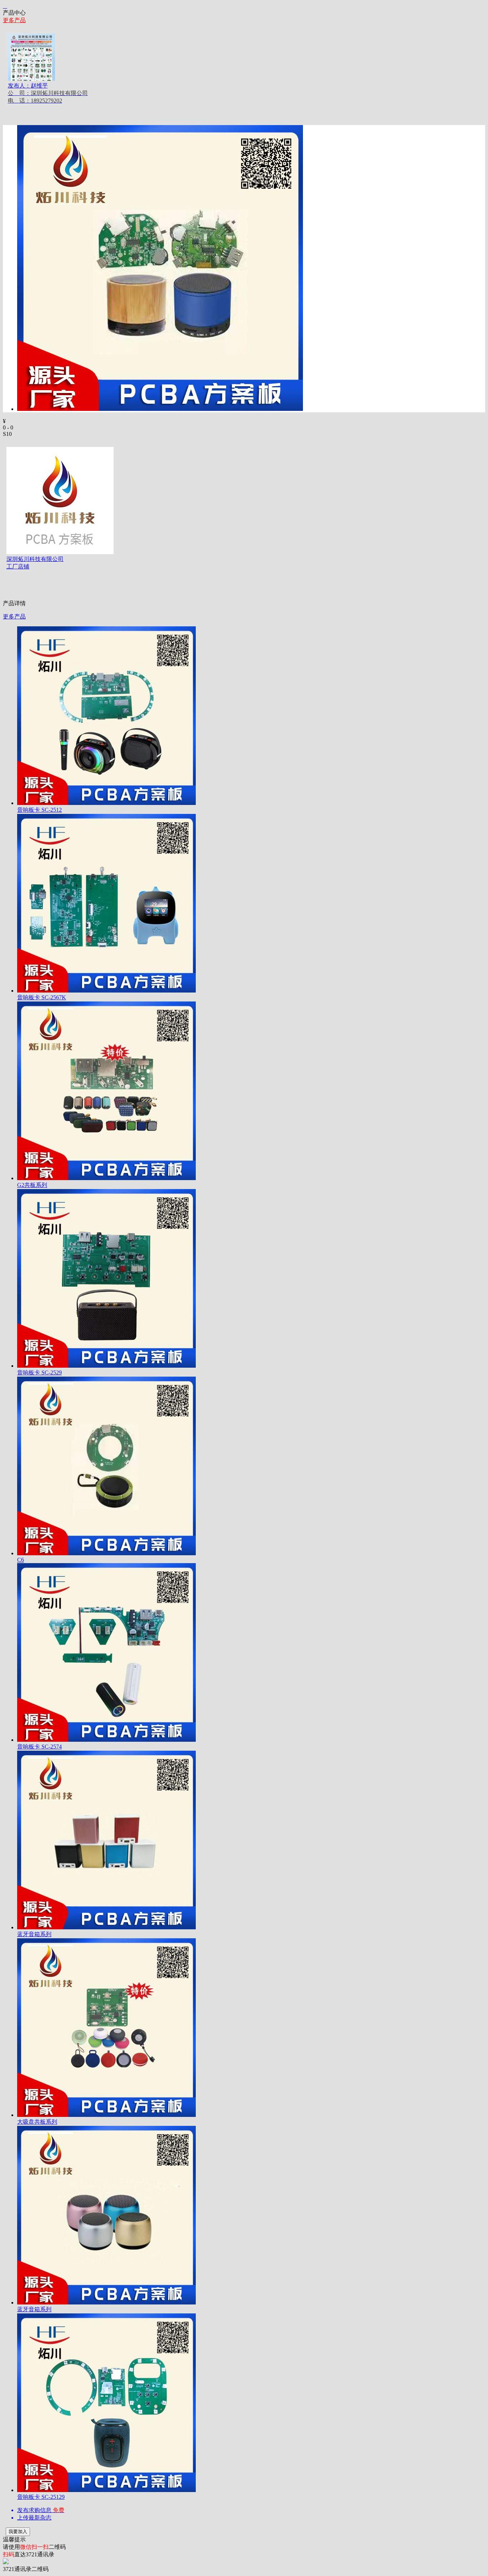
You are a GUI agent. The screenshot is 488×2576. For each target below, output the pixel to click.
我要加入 (18, 2532)
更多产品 (14, 20)
